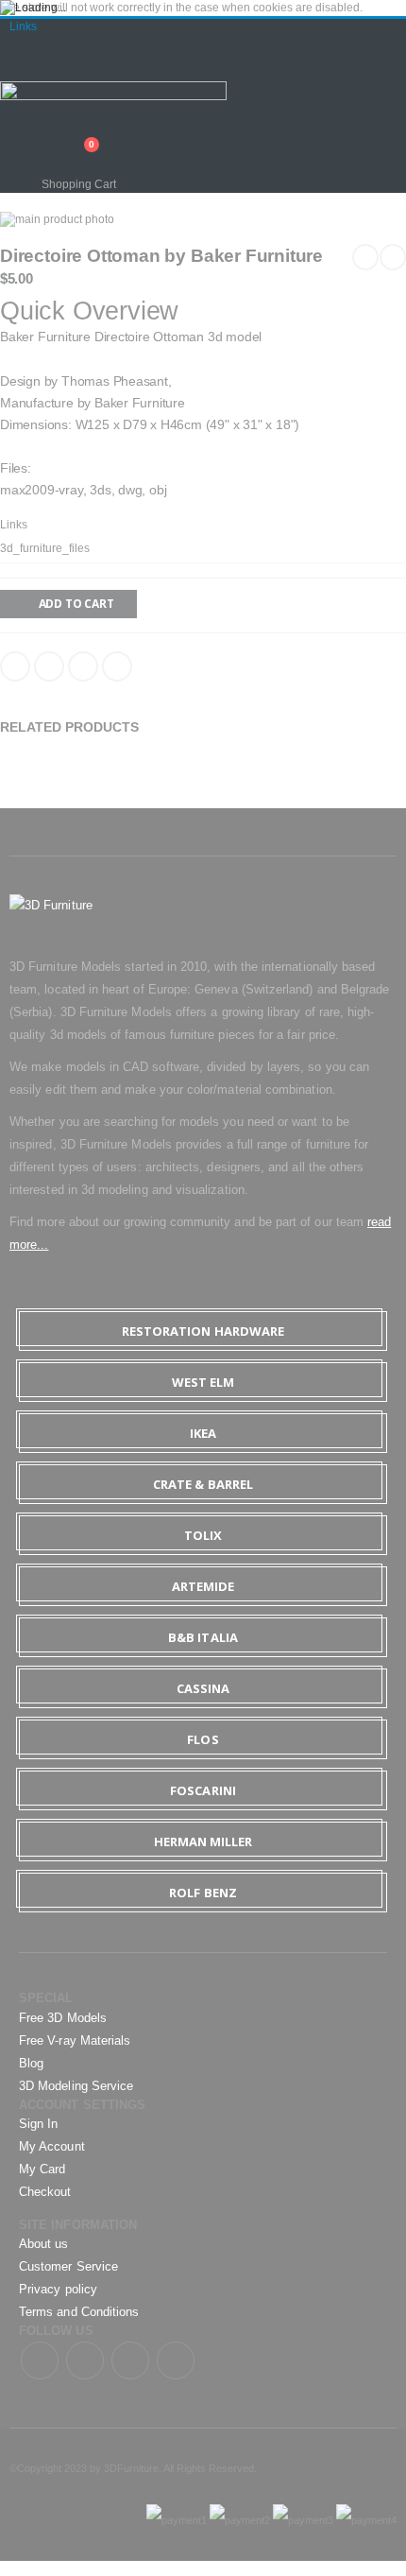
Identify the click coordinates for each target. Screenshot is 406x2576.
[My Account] (17, 180)
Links (23, 26)
